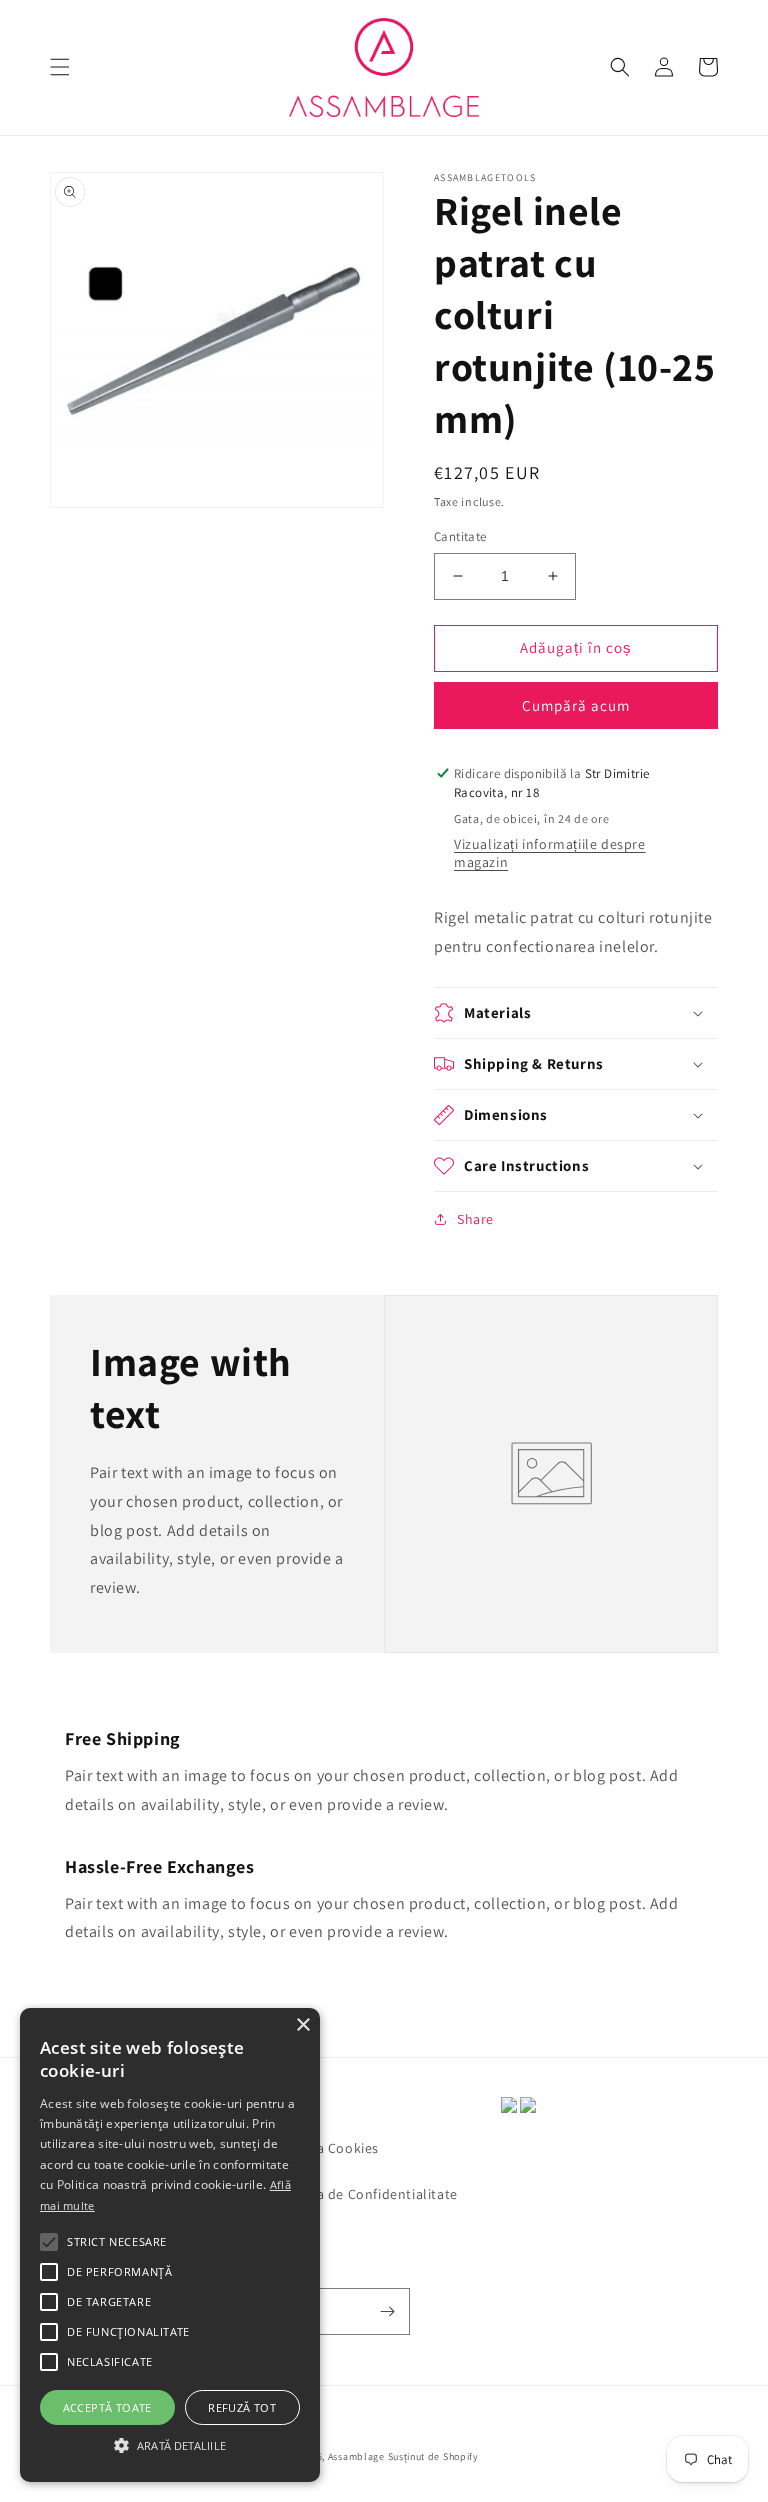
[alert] (170, 2245)
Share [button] (475, 1219)
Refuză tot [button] (242, 2407)
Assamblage (356, 2456)
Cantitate (460, 536)
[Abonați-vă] (387, 2311)
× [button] (302, 2025)
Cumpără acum (576, 705)
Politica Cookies (327, 2148)
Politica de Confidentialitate (366, 2194)
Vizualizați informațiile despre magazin (550, 853)
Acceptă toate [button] (107, 2407)
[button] (60, 67)
